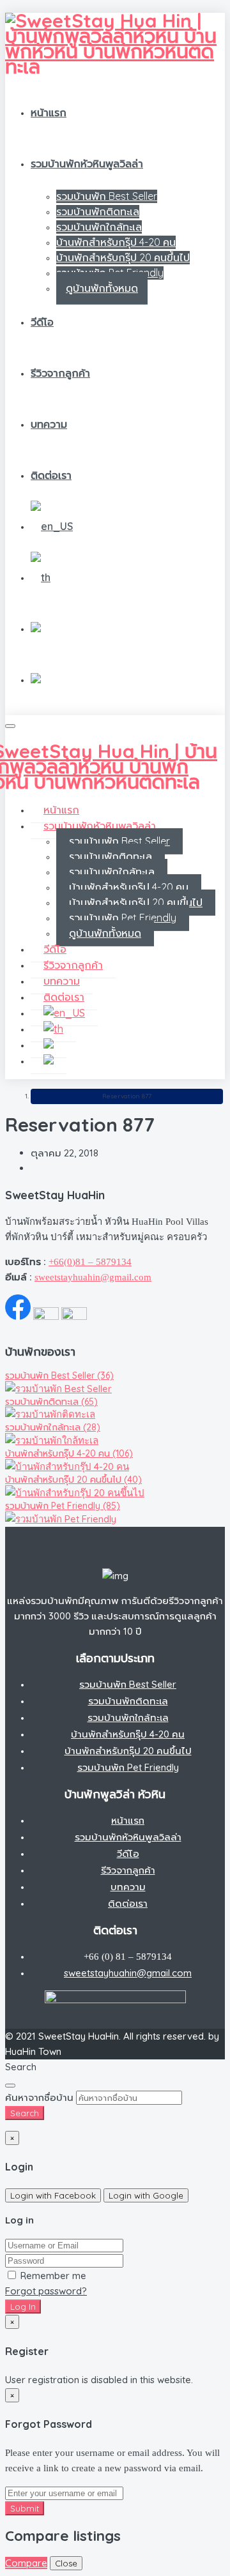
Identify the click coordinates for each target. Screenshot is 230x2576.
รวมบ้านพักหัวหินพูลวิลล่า (87, 163)
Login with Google (146, 2195)
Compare (26, 2563)
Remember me (52, 2276)
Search (25, 2113)
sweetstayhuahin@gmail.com (93, 1277)
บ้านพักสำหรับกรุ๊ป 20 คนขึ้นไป (123, 257)
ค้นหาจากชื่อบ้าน (39, 2097)
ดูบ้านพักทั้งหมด (102, 288)
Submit (25, 2508)
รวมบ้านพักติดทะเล (98, 211)
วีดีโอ (42, 322)
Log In (23, 2307)
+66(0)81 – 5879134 (90, 1262)
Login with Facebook (53, 2195)
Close (66, 2563)
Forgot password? (46, 2291)
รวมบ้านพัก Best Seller (107, 196)
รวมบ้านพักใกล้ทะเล (99, 227)
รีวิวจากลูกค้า (60, 373)
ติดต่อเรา (51, 475)
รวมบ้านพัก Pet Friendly (123, 918)
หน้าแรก (49, 112)
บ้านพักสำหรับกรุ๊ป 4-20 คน (116, 242)
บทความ (49, 424)
